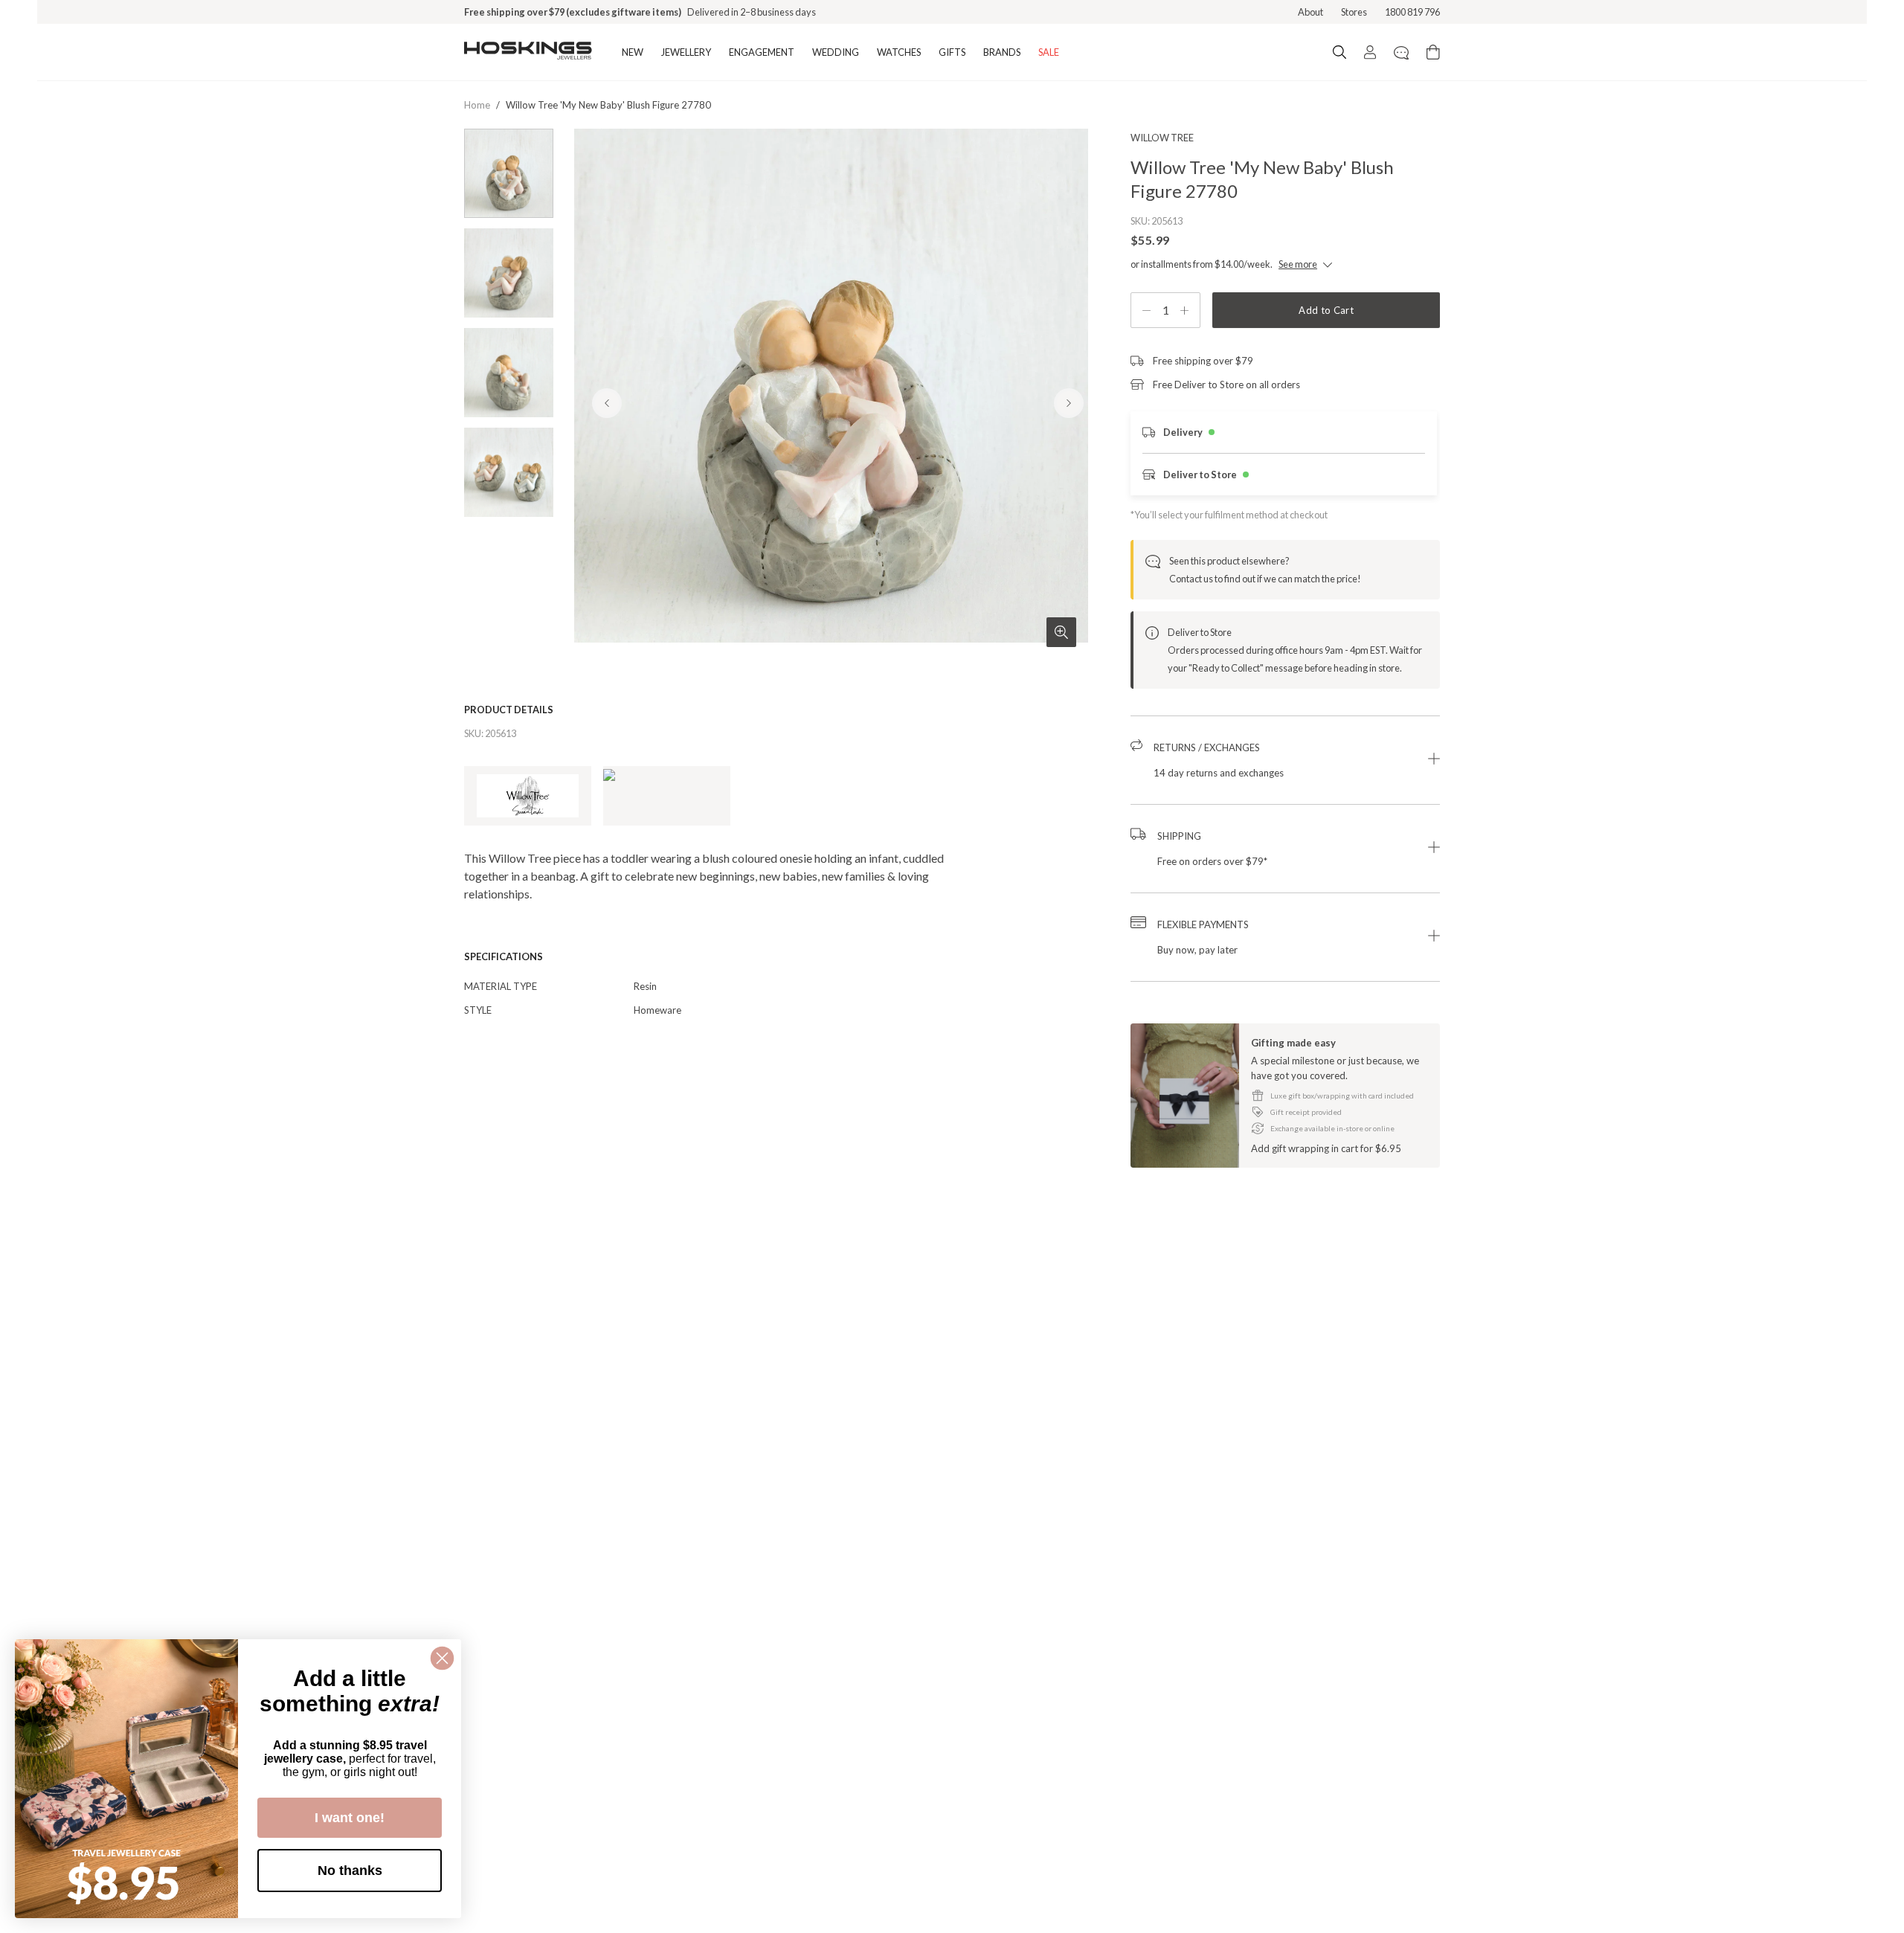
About (1310, 12)
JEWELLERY (686, 52)
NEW (633, 52)
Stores (1354, 12)
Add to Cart (1326, 310)
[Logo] (528, 52)
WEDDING (836, 52)
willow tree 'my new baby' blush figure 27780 (608, 105)
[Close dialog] (442, 1658)
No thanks (350, 1871)
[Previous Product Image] (607, 403)
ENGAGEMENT (762, 52)
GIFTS (952, 52)
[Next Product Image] (1069, 403)
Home (477, 105)
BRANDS (1002, 52)
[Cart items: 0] (1433, 52)
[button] (1285, 760)
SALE (1049, 52)
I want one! (350, 1818)
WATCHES (899, 52)
